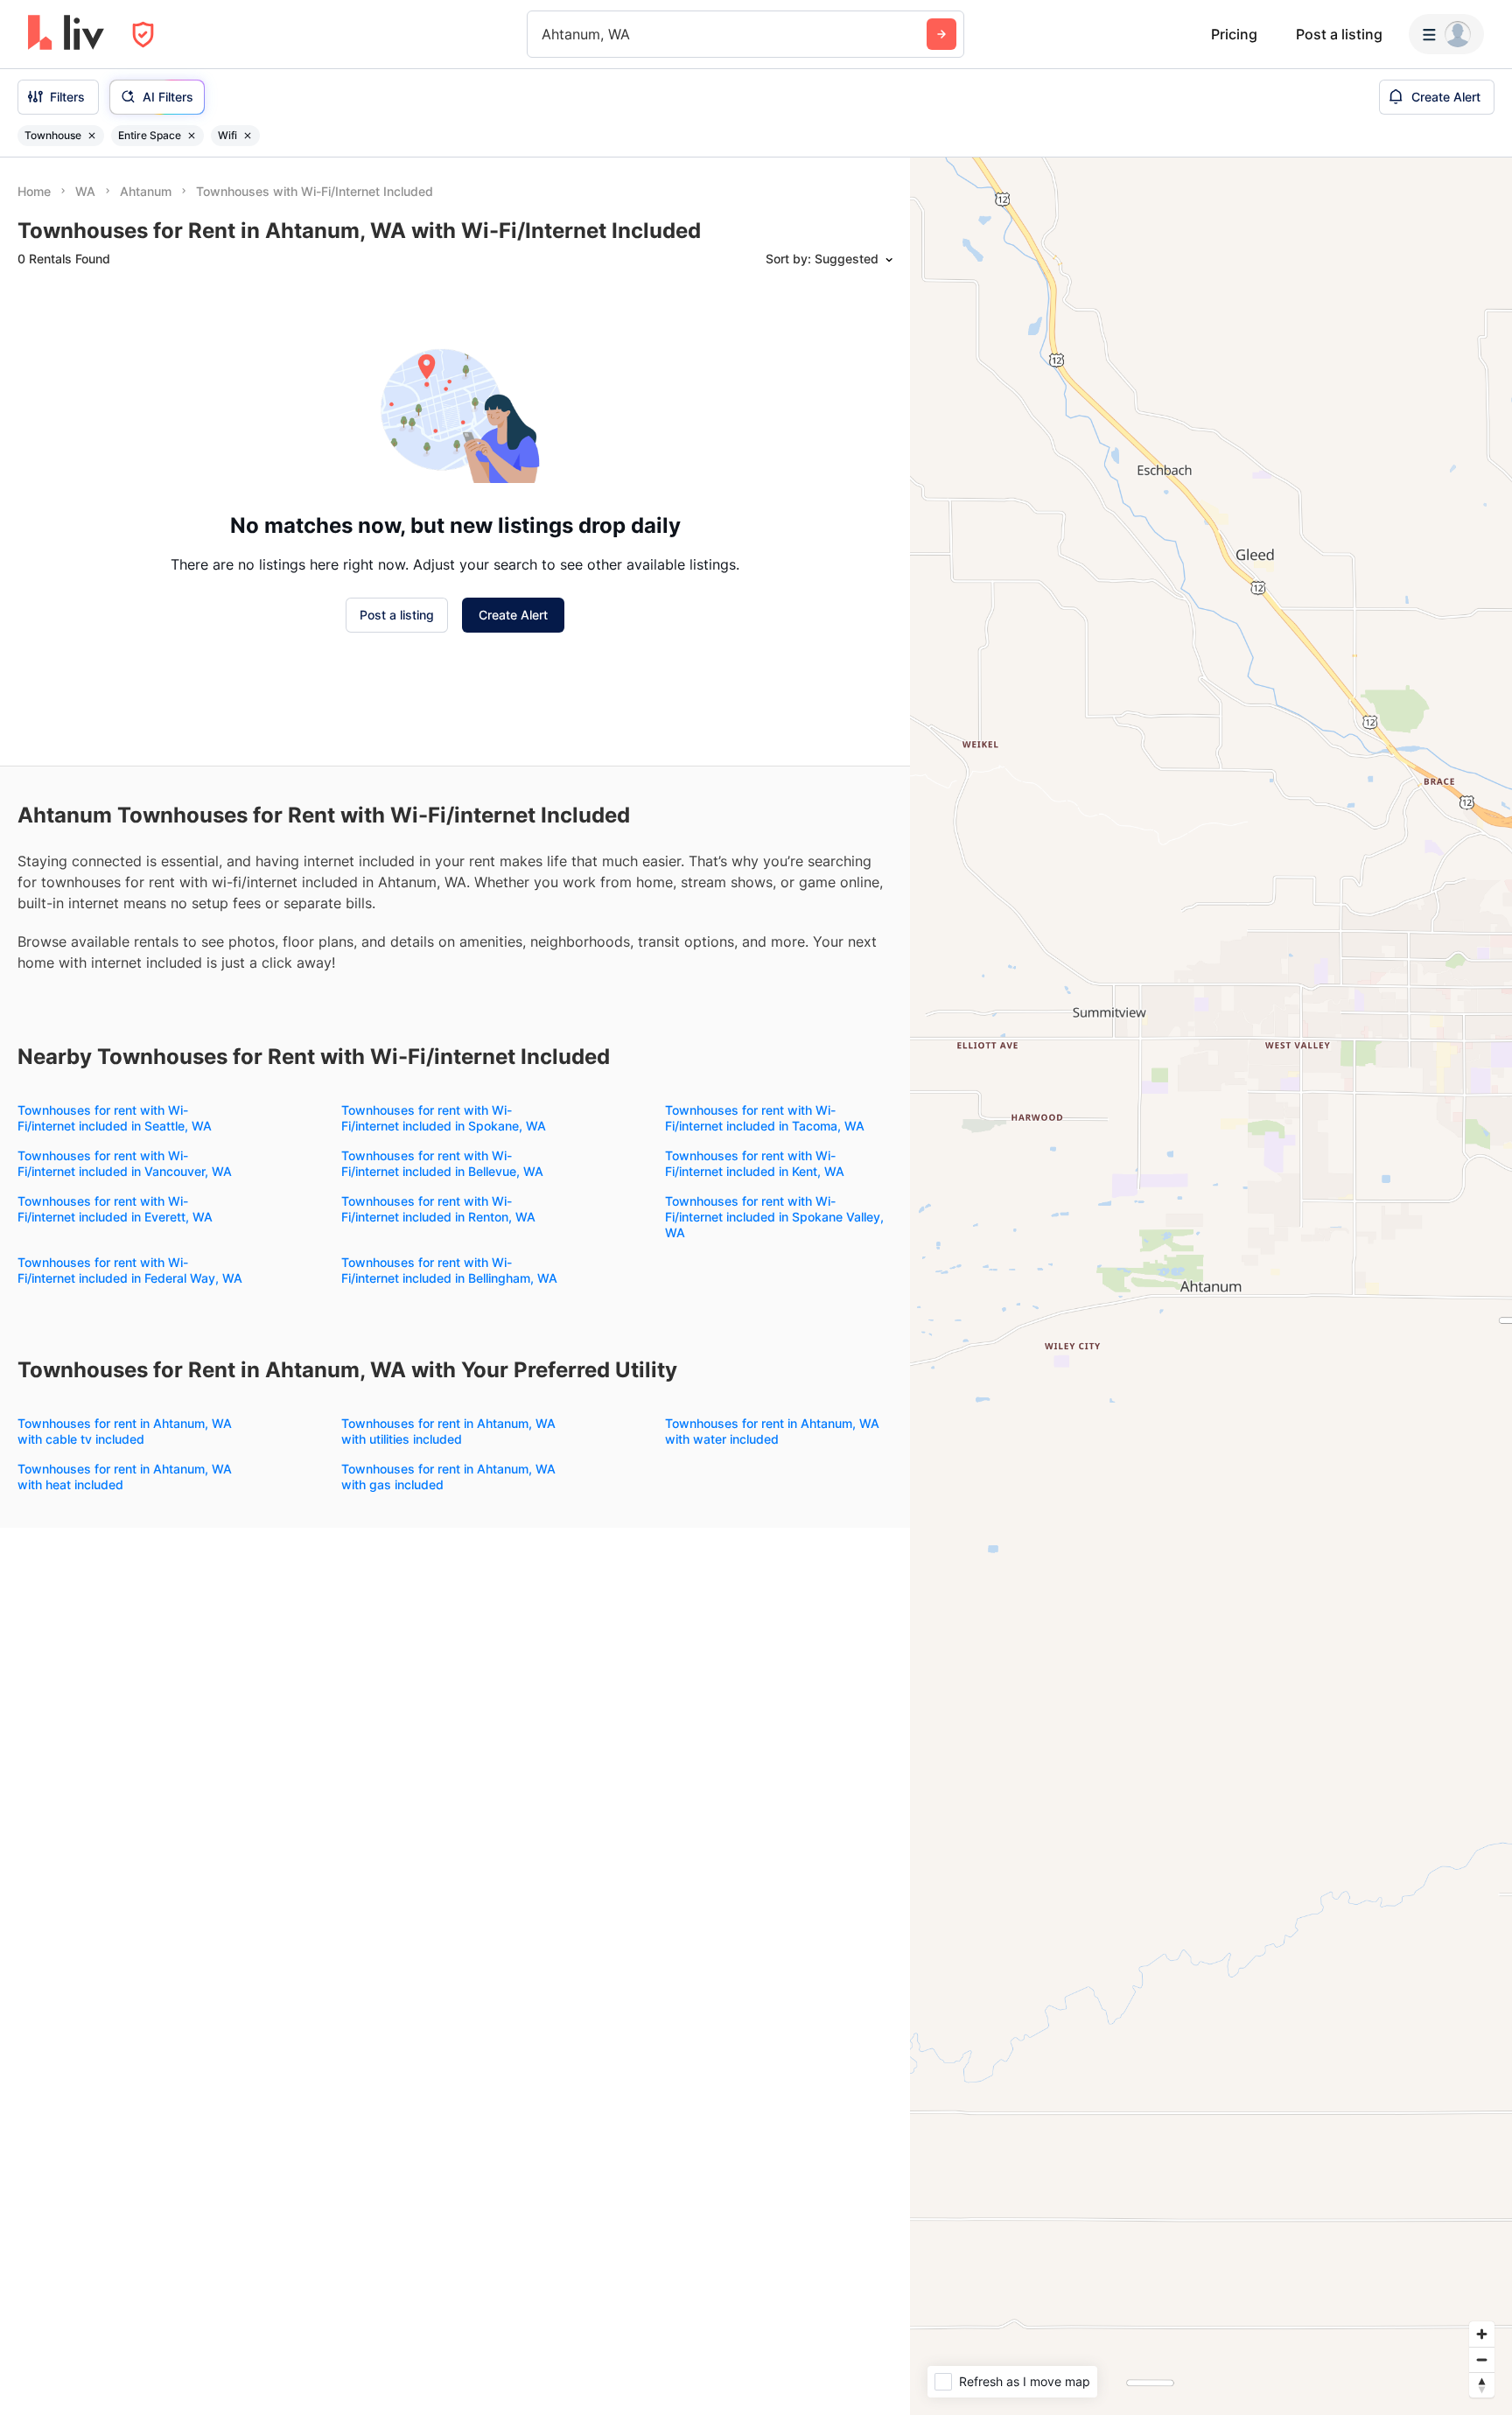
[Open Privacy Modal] (143, 35)
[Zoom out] (1482, 2359)
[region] (1211, 1286)
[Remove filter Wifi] (248, 136)
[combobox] (544, 34)
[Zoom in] (1482, 2334)
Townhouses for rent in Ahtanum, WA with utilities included (448, 1431)
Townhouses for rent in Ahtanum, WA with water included (772, 1431)
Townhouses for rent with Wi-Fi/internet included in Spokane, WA (444, 1118)
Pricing (1234, 34)
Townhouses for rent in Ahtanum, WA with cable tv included (125, 1431)
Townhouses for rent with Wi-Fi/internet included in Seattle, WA (115, 1118)
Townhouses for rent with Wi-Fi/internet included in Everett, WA (115, 1209)
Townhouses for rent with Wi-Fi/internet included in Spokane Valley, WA (774, 1217)
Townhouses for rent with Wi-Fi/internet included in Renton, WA (438, 1209)
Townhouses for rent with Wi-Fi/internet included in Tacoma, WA (765, 1118)
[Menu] (1446, 34)
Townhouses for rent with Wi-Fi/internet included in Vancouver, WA (125, 1163)
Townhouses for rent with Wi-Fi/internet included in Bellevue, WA (442, 1163)
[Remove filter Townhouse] (92, 136)
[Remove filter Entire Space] (192, 136)
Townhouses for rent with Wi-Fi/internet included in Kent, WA (755, 1163)
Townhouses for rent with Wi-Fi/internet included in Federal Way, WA (130, 1270)
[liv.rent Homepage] (66, 34)
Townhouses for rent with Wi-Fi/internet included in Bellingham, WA (449, 1270)
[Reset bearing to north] (1482, 2385)
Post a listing (1339, 34)
